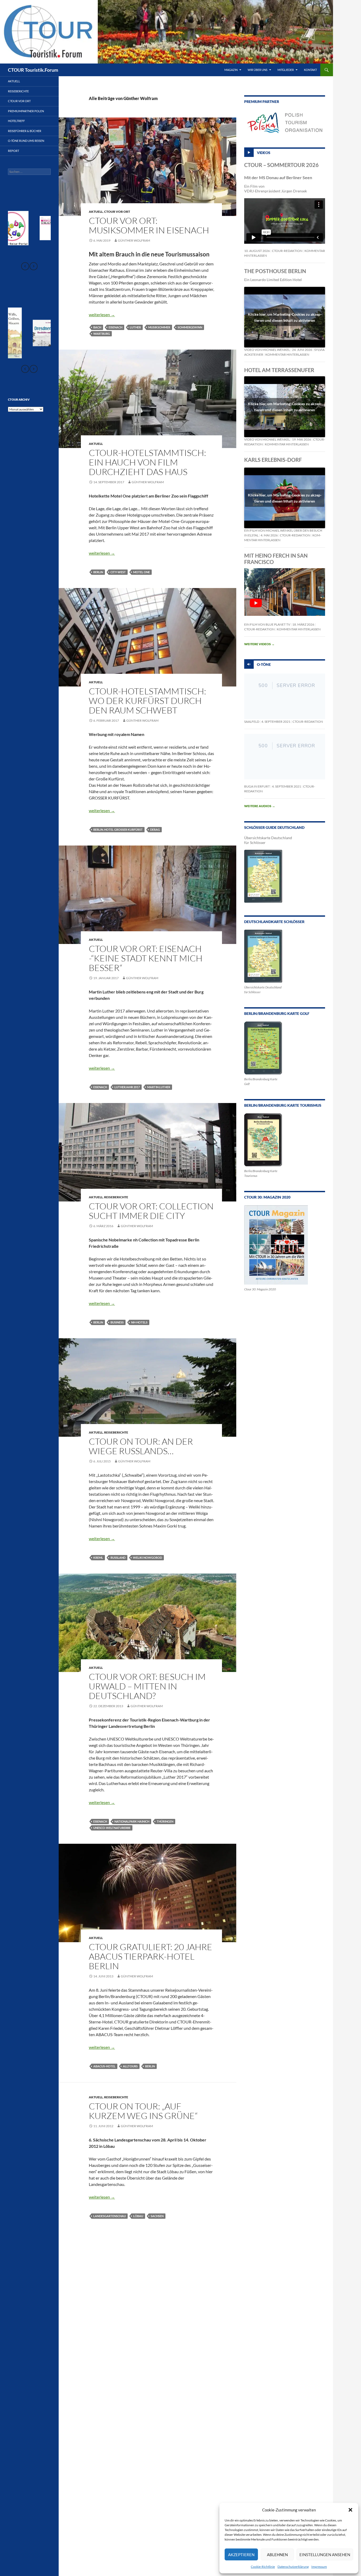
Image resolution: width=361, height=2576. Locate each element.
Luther (135, 327)
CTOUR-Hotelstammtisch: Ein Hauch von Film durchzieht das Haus (147, 462)
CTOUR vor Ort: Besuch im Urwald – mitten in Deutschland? (147, 1686)
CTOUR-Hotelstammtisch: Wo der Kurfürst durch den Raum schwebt (147, 701)
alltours (130, 2066)
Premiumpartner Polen (26, 111)
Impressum (319, 2567)
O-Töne (264, 664)
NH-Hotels (139, 1322)
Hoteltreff (16, 121)
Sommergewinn (190, 327)
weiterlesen (102, 315)
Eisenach (115, 327)
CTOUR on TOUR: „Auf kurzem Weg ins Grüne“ (143, 2111)
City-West (118, 572)
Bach (97, 327)
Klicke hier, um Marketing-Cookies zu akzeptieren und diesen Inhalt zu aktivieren (285, 317)
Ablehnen (277, 2555)
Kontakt (310, 70)
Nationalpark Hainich (132, 1821)
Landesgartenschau (110, 2216)
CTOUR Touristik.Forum (33, 70)
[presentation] (25, 266)
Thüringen (165, 1821)
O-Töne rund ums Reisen (26, 141)
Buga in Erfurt (257, 786)
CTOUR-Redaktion (287, 251)
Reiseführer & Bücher (25, 131)
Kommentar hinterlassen (287, 354)
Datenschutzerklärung (293, 2567)
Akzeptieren (241, 2555)
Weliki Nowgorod (147, 1558)
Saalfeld (252, 722)
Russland (118, 1558)
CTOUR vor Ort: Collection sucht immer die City (151, 1211)
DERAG (155, 830)
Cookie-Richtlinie (263, 2567)
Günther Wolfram (134, 240)
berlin (98, 572)
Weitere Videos (259, 644)
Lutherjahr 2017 (127, 1087)
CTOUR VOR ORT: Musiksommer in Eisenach (149, 225)
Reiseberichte (116, 1197)
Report (13, 151)
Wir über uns (258, 70)
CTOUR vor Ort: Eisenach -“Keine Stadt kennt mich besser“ (146, 958)
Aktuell (96, 212)
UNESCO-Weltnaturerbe (112, 1828)
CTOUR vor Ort (117, 212)
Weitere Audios (260, 806)
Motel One (142, 572)
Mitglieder (286, 70)
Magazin (231, 70)
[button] (350, 2510)
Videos (264, 152)
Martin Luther (159, 1087)
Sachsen (157, 2216)
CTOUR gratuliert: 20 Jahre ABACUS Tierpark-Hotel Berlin (151, 1956)
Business (117, 1322)
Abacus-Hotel (104, 2066)
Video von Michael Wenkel (267, 350)
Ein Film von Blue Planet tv (267, 624)
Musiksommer (159, 327)
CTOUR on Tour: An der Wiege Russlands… (141, 1446)
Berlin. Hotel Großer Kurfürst (118, 830)
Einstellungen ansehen (325, 2555)
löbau (138, 2216)
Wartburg (102, 334)
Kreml (98, 1558)
